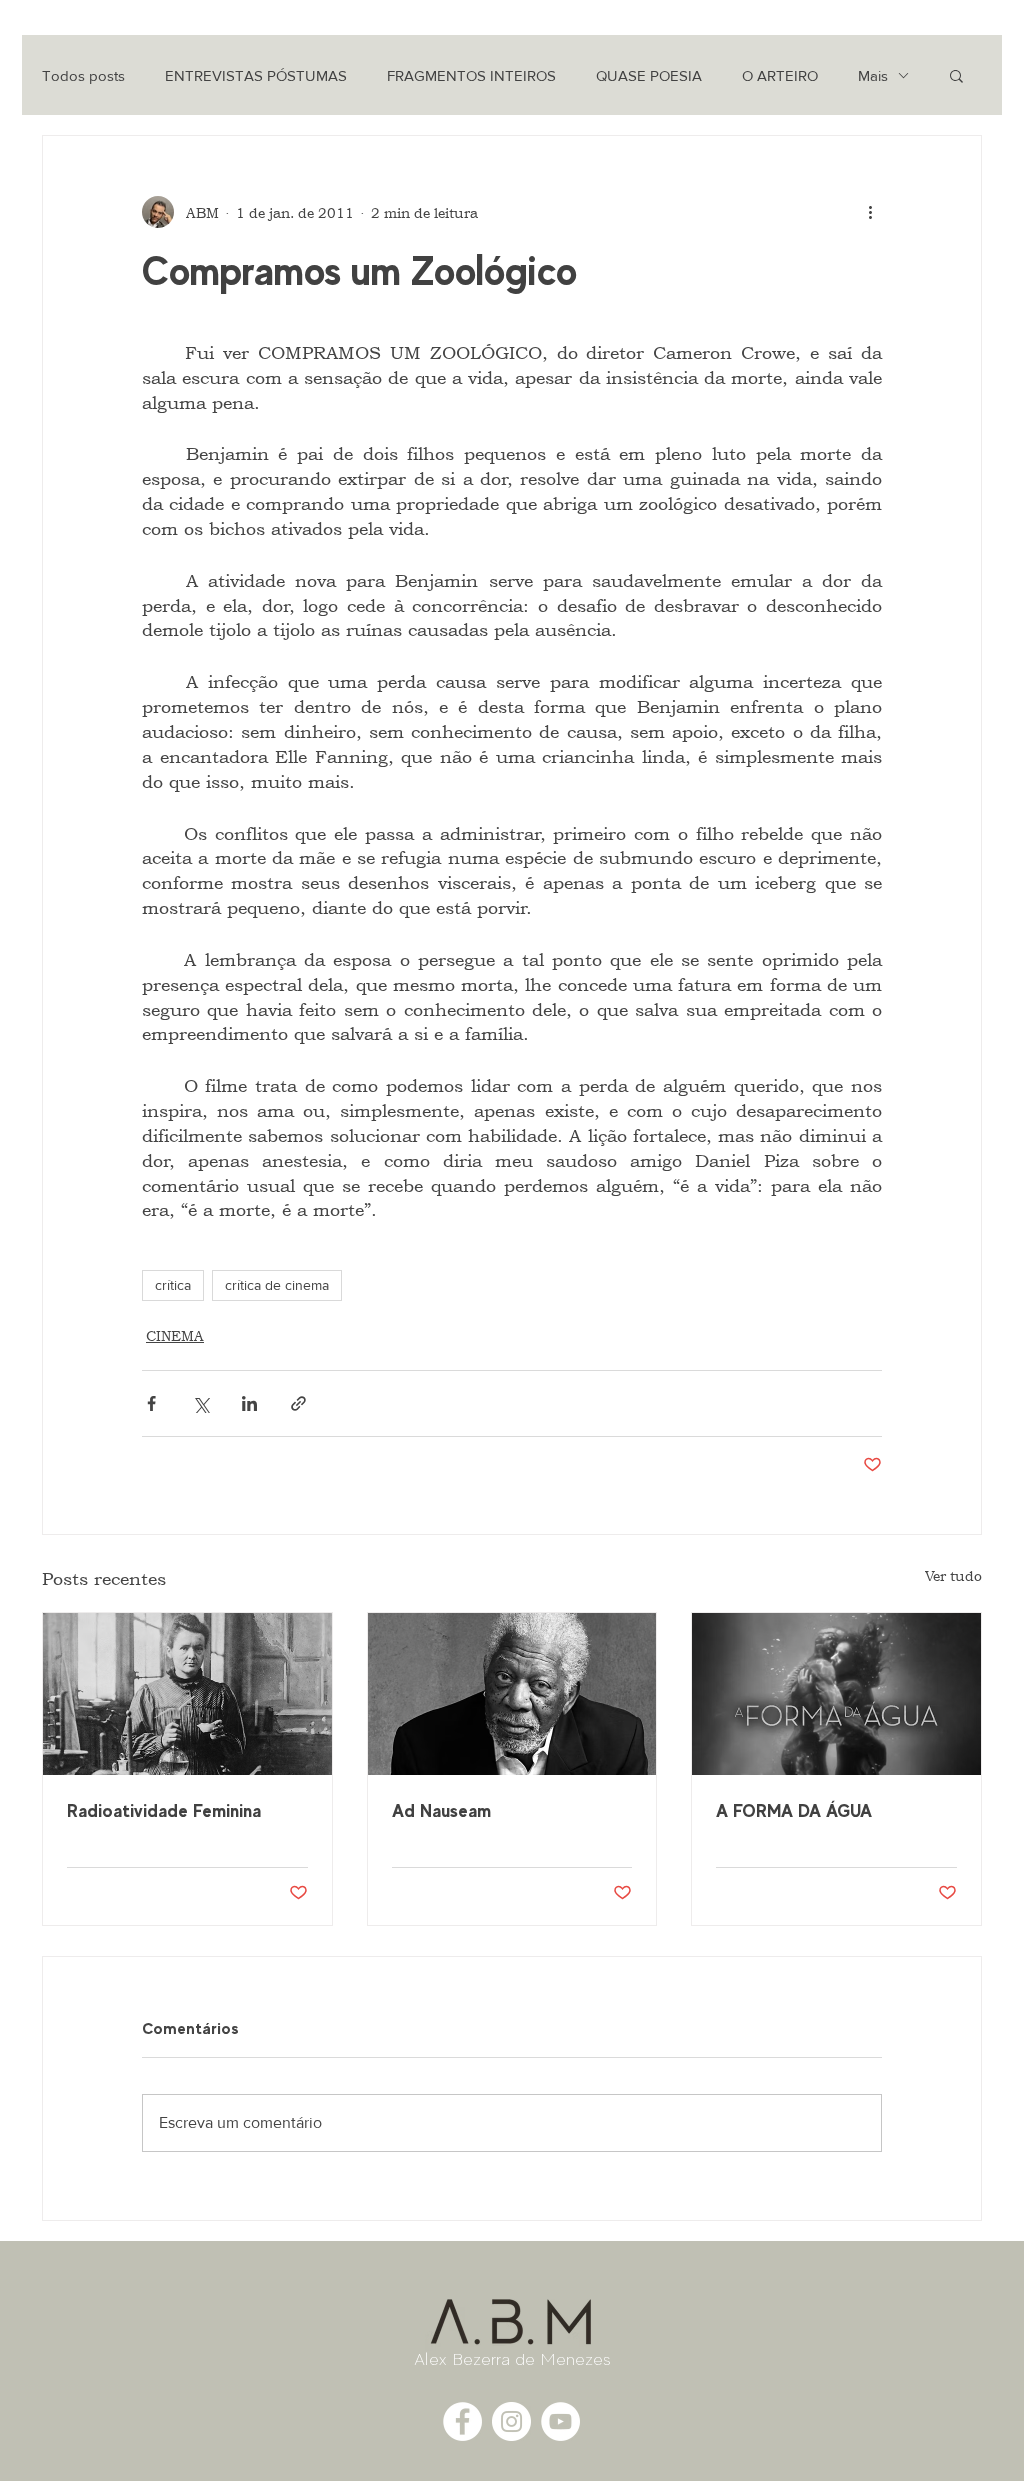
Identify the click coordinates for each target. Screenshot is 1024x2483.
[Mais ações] (870, 212)
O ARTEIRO (780, 75)
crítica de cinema (277, 1285)
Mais (873, 75)
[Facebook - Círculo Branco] (462, 2421)
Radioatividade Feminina (164, 1810)
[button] (956, 75)
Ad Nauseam (441, 1810)
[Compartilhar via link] (298, 1403)
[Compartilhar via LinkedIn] (249, 1403)
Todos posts (83, 75)
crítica (173, 1285)
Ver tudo (953, 1575)
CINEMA (175, 1335)
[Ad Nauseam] (512, 1694)
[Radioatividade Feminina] (187, 1694)
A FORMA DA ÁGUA (794, 1810)
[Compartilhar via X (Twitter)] (200, 1403)
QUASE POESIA (649, 75)
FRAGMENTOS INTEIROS (471, 75)
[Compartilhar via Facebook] (151, 1403)
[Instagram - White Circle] (511, 2421)
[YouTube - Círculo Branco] (560, 2421)
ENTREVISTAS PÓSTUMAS (256, 75)
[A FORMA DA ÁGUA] (836, 1694)
